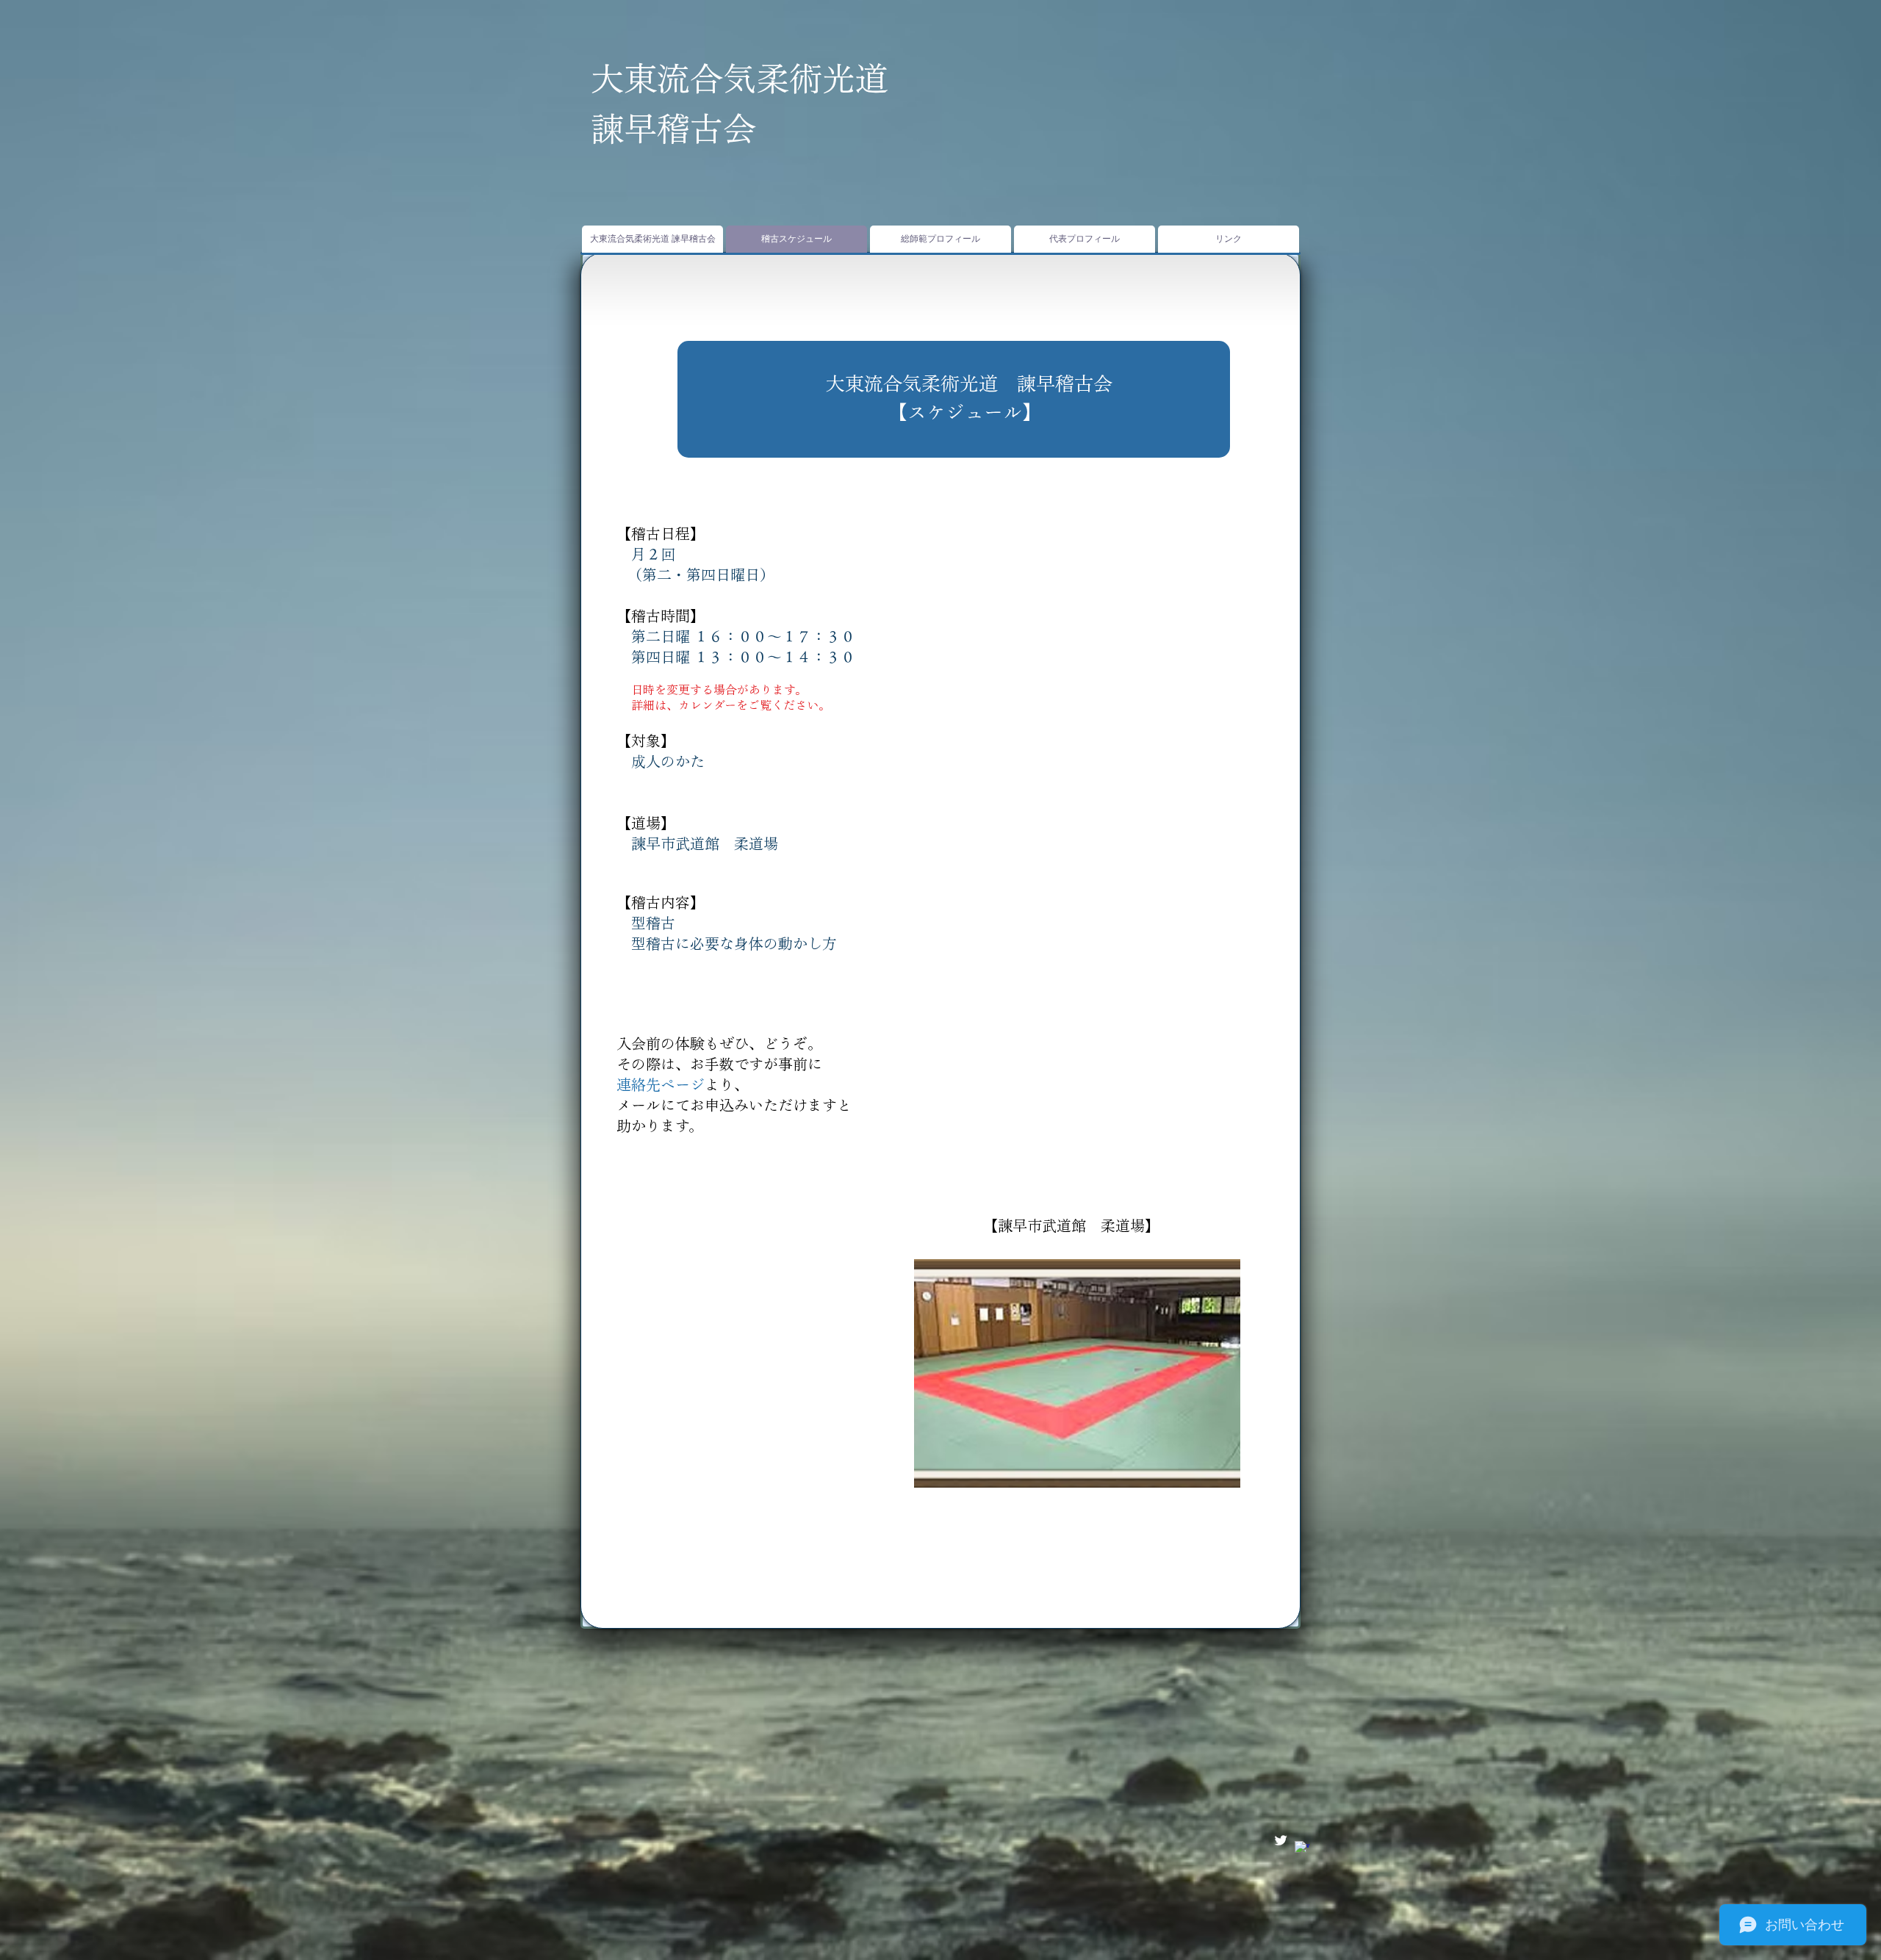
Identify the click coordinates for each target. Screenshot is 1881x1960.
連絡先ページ (661, 1084)
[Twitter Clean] (1281, 1840)
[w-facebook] (1302, 1848)
